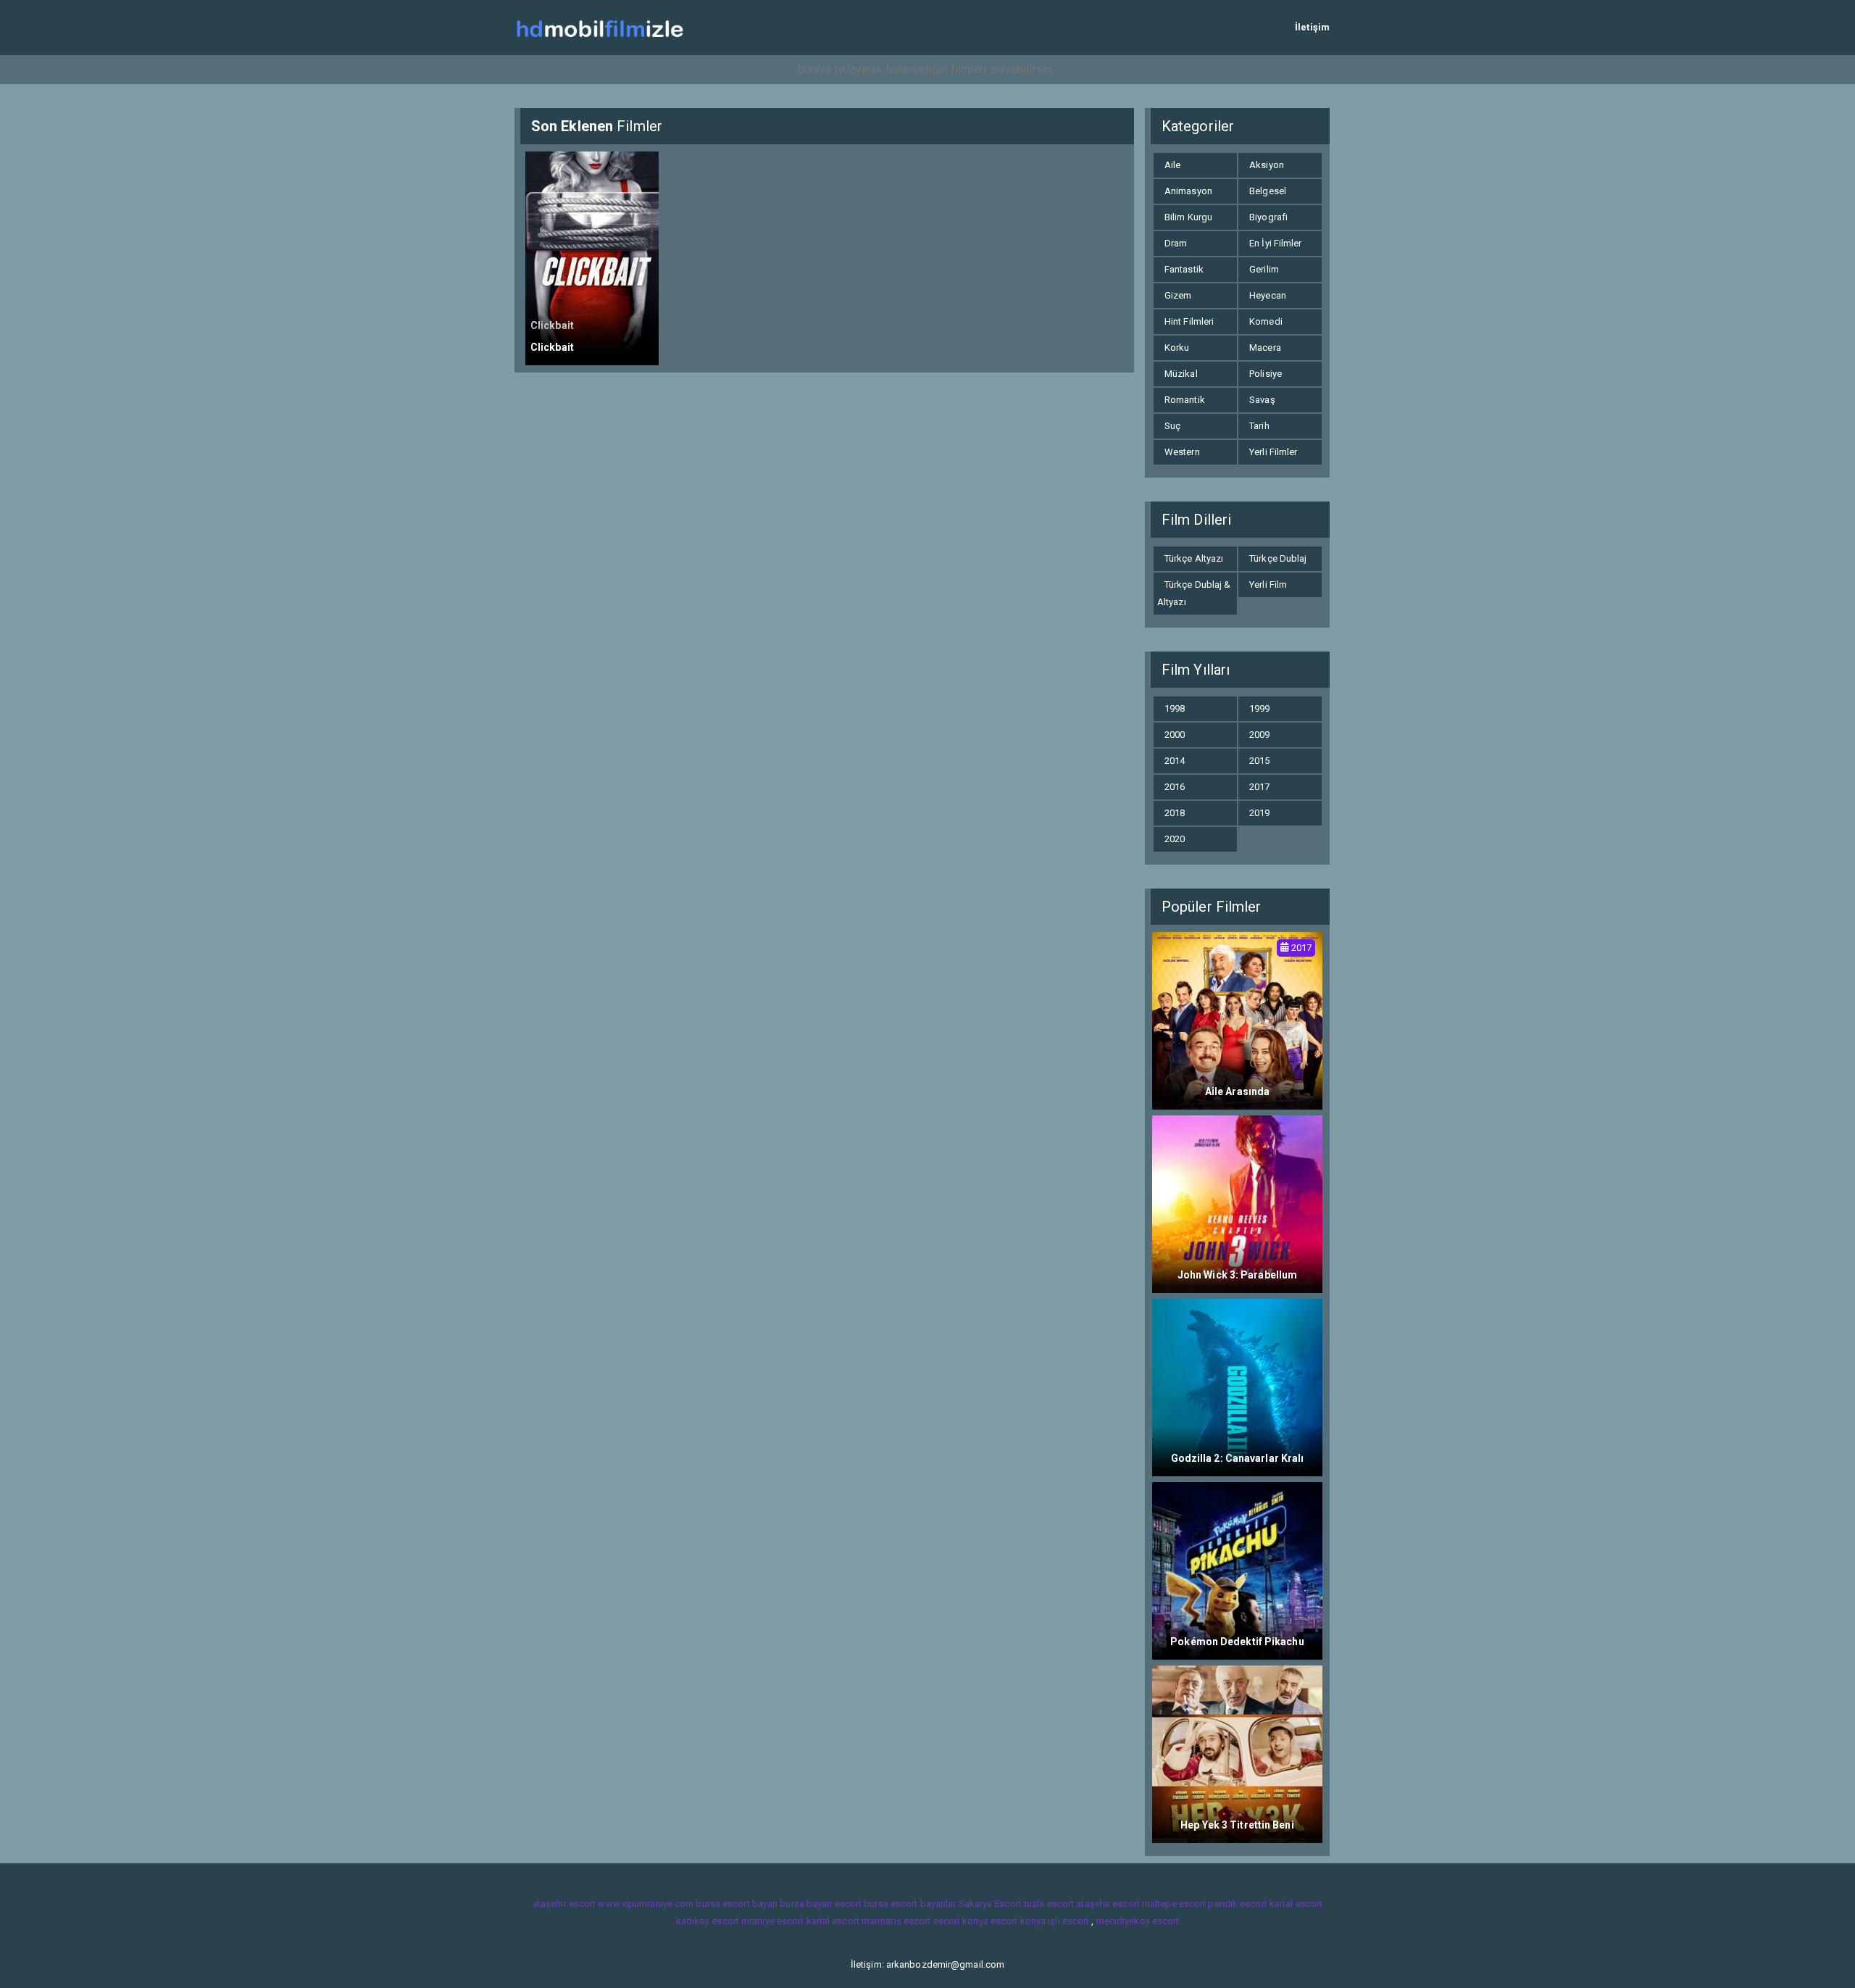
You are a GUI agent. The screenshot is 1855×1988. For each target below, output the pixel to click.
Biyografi (1268, 217)
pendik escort (1237, 1904)
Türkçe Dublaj (1278, 558)
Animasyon (1188, 191)
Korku (1177, 348)
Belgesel (1268, 191)
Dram (1176, 243)
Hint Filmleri (1189, 321)
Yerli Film (1268, 585)
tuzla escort (1049, 1904)
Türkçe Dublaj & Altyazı (1194, 593)
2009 (1259, 735)
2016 (1175, 787)
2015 (1259, 761)
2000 (1175, 735)
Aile (1172, 165)
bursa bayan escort (821, 1904)
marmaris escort (896, 1921)
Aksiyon (1267, 165)
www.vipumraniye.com (646, 1904)
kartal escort (1296, 1904)
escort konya (961, 1921)
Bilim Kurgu (1188, 217)
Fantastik (1184, 269)
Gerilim (1264, 269)
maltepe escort (1174, 1904)
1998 (1175, 708)
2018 (1175, 813)
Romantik (1185, 400)
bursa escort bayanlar (910, 1904)
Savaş (1262, 400)
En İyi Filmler (1275, 243)
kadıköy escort (708, 1921)
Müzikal (1181, 374)
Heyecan (1268, 295)
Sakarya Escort (990, 1904)
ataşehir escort (564, 1904)
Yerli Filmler (1273, 452)
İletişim (1312, 27)
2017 (1259, 787)
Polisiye (1266, 374)
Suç (1172, 426)
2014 (1175, 761)
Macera (1265, 348)
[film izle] (600, 27)
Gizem (1178, 295)
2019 (1259, 813)
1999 (1259, 708)
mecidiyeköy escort (1138, 1921)
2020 (1175, 839)
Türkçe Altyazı (1194, 558)
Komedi (1266, 321)
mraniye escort (772, 1921)
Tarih (1259, 426)
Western (1182, 452)
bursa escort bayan (737, 1904)
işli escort (1068, 1921)
